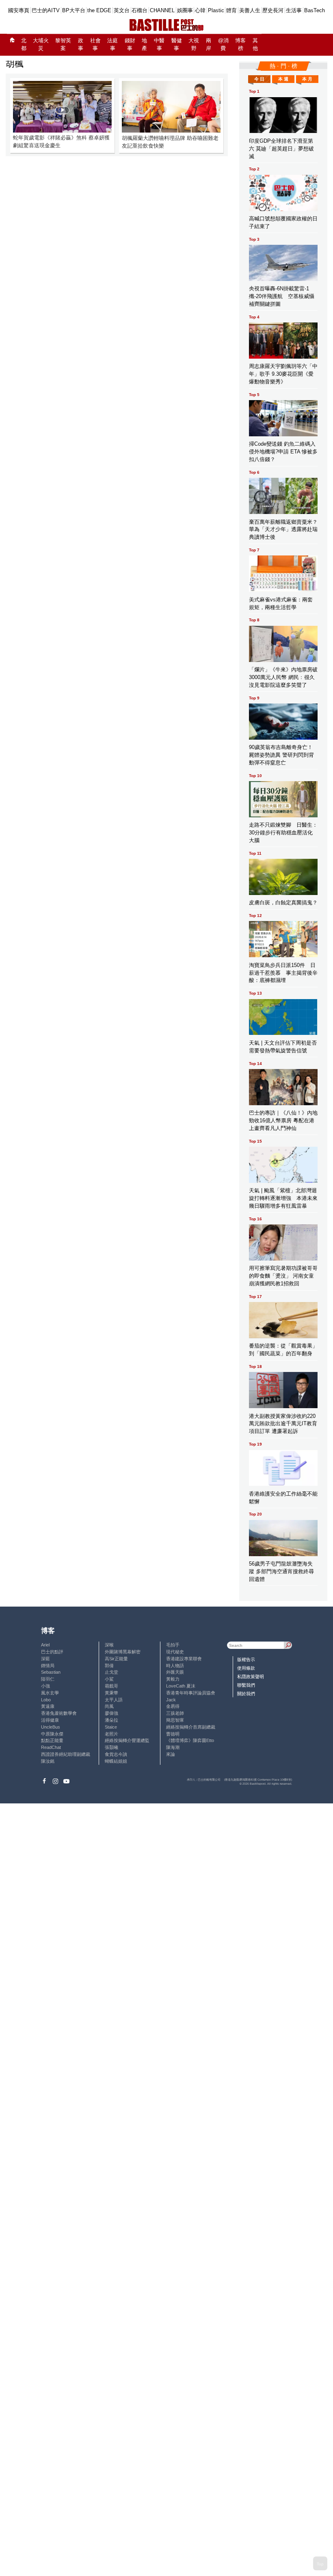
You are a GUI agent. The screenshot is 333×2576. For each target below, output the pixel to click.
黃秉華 (111, 1693)
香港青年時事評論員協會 (191, 1693)
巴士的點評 (52, 1652)
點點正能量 (52, 1740)
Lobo (46, 1700)
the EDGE (99, 10)
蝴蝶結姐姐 (116, 1761)
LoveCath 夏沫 (181, 1686)
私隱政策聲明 (251, 1677)
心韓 (200, 10)
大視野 (194, 45)
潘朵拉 (111, 1720)
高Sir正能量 (116, 1659)
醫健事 (177, 45)
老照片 (111, 1734)
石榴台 (139, 10)
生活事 (294, 10)
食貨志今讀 (116, 1754)
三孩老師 (175, 1713)
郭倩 (109, 1666)
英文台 (122, 10)
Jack (171, 1700)
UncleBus (51, 1727)
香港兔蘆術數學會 (59, 1713)
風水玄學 (50, 1693)
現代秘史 (175, 1652)
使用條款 (246, 1668)
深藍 (45, 1659)
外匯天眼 (175, 1672)
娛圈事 (185, 10)
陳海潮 (173, 1747)
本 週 (283, 79)
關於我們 (246, 1694)
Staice (111, 1727)
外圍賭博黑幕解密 (123, 1652)
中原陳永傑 (52, 1734)
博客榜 (240, 45)
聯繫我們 (246, 1685)
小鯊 (109, 1679)
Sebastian (51, 1672)
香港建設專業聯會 (184, 1659)
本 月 (307, 79)
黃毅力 (173, 1679)
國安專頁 (19, 10)
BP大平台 (74, 10)
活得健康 (50, 1720)
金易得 (173, 1706)
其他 (255, 45)
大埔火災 (41, 45)
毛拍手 (173, 1645)
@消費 (223, 45)
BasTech (315, 10)
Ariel (45, 1645)
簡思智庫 (175, 1720)
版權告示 (246, 1659)
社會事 (95, 45)
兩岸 (209, 45)
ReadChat (51, 1747)
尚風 (109, 1706)
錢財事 (130, 45)
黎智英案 (63, 45)
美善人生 (250, 10)
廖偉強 (111, 1713)
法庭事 (112, 45)
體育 (231, 10)
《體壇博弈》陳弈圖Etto (190, 1740)
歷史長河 (273, 10)
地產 (144, 45)
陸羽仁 (48, 1679)
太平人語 (114, 1700)
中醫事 (159, 45)
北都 (24, 45)
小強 (45, 1686)
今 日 (259, 79)
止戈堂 (111, 1672)
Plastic (216, 10)
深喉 (109, 1645)
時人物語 (175, 1666)
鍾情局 (48, 1666)
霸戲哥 (111, 1686)
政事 (81, 45)
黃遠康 (48, 1706)
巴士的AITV (46, 10)
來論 (171, 1754)
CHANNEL (162, 10)
